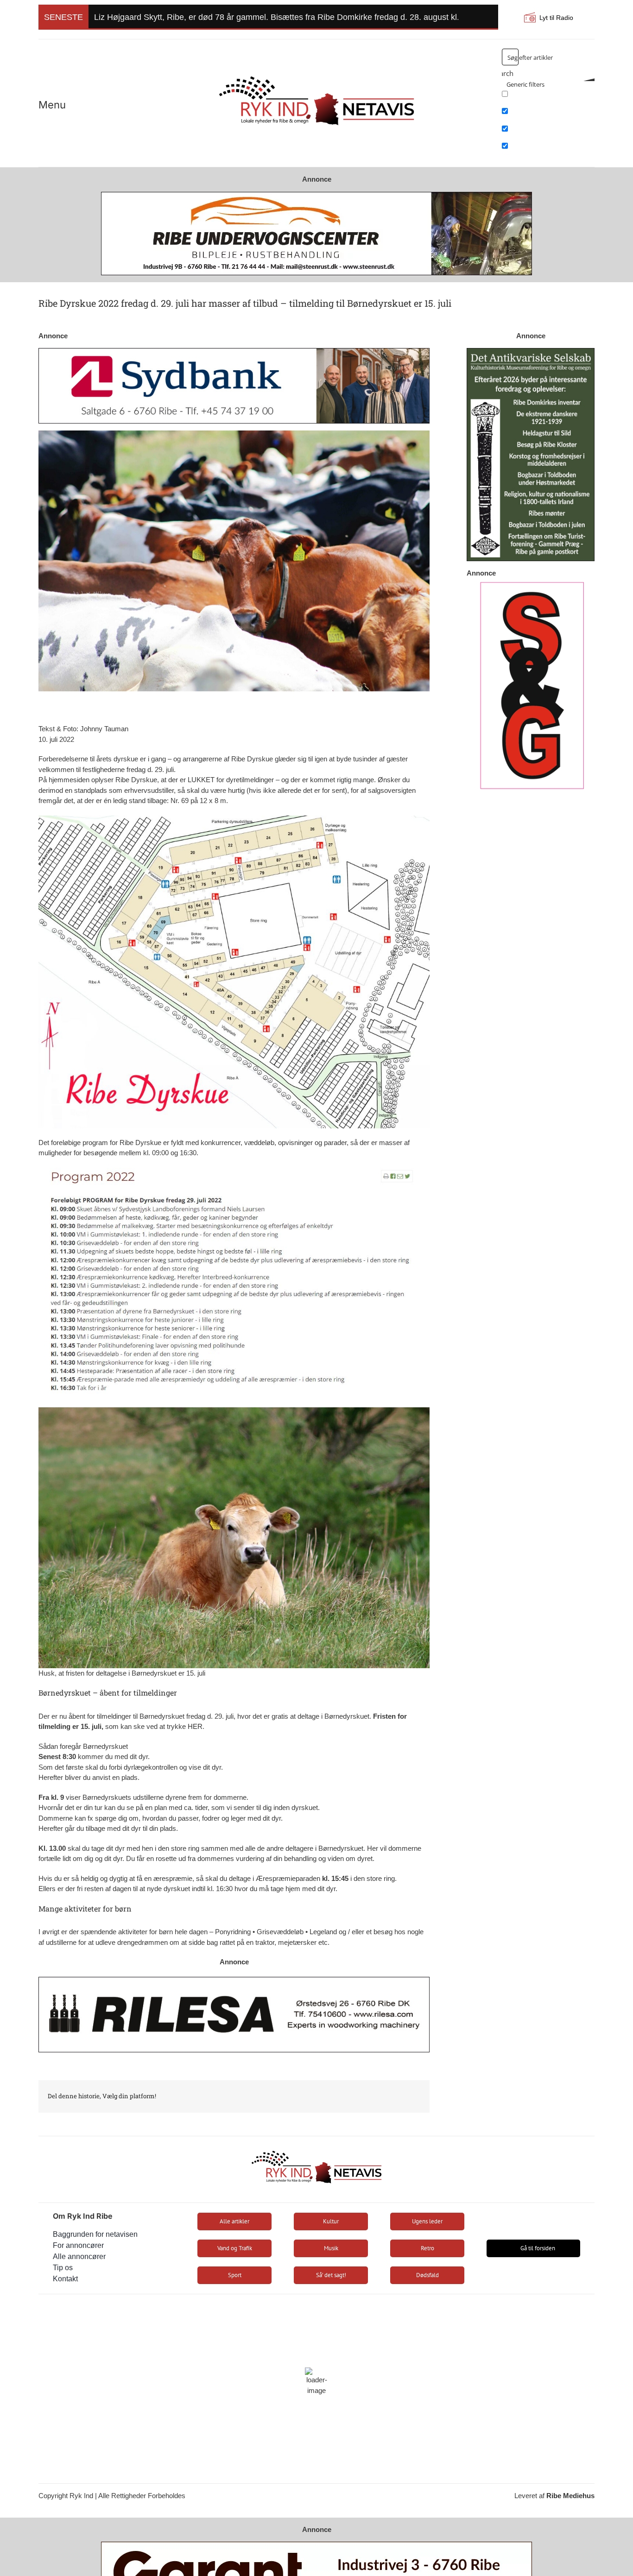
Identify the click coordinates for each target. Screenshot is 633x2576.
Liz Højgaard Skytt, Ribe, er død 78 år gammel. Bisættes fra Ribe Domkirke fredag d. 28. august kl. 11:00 (288, 17)
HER (195, 1726)
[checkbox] (548, 97)
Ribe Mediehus (570, 2496)
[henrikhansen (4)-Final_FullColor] (316, 72)
